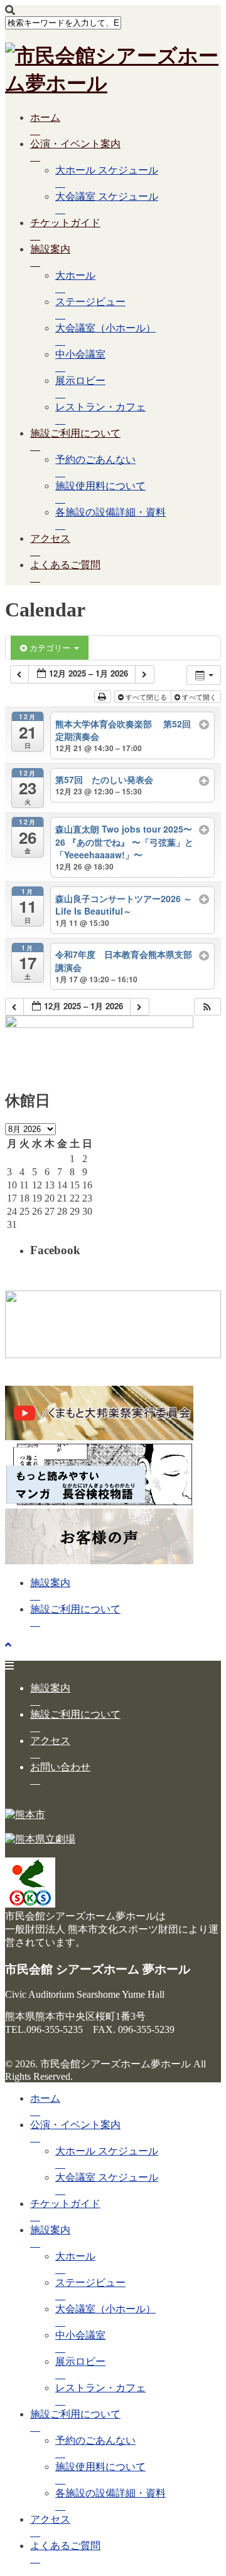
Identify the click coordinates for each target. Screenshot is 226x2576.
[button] (207, 1007)
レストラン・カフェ (100, 407)
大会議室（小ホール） (105, 328)
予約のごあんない (95, 460)
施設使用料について (100, 486)
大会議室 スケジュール (107, 196)
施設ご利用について (75, 433)
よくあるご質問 (65, 565)
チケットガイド (65, 223)
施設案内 (50, 249)
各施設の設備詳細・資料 (110, 512)
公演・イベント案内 (75, 144)
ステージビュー (90, 302)
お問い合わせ (60, 1767)
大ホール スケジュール (107, 170)
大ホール (75, 275)
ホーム (45, 117)
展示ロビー (80, 381)
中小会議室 (80, 354)
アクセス (50, 538)
